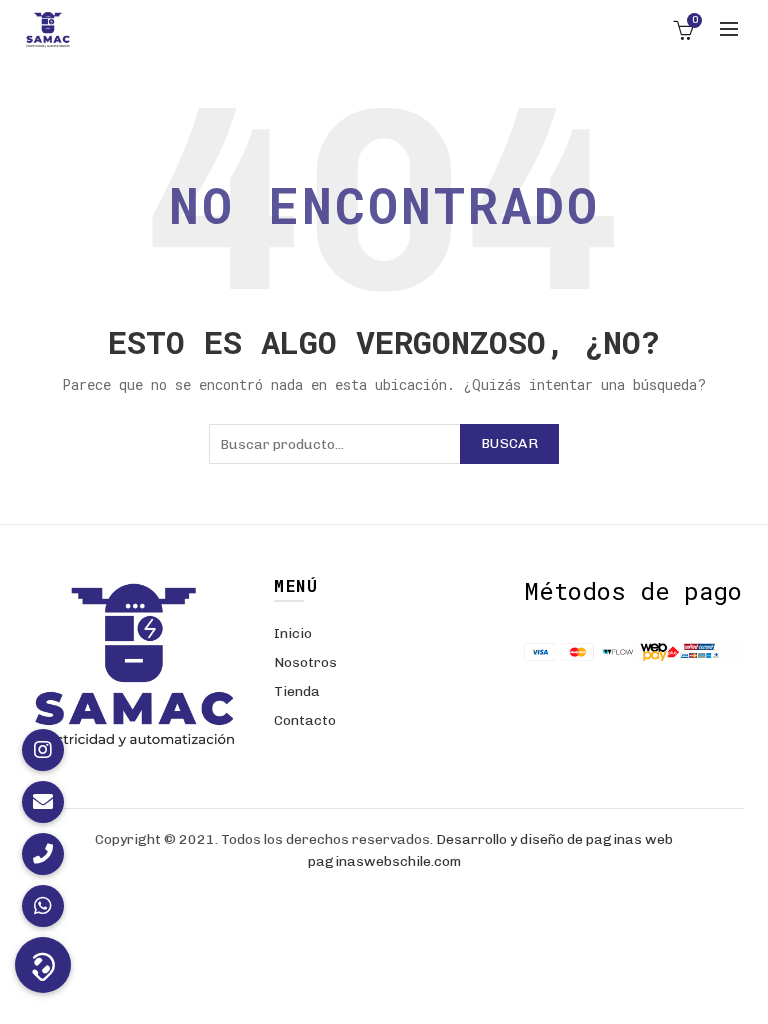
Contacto (305, 720)
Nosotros (305, 662)
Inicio (293, 633)
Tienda (297, 691)
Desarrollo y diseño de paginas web (554, 839)
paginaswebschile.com (384, 861)
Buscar (509, 443)
